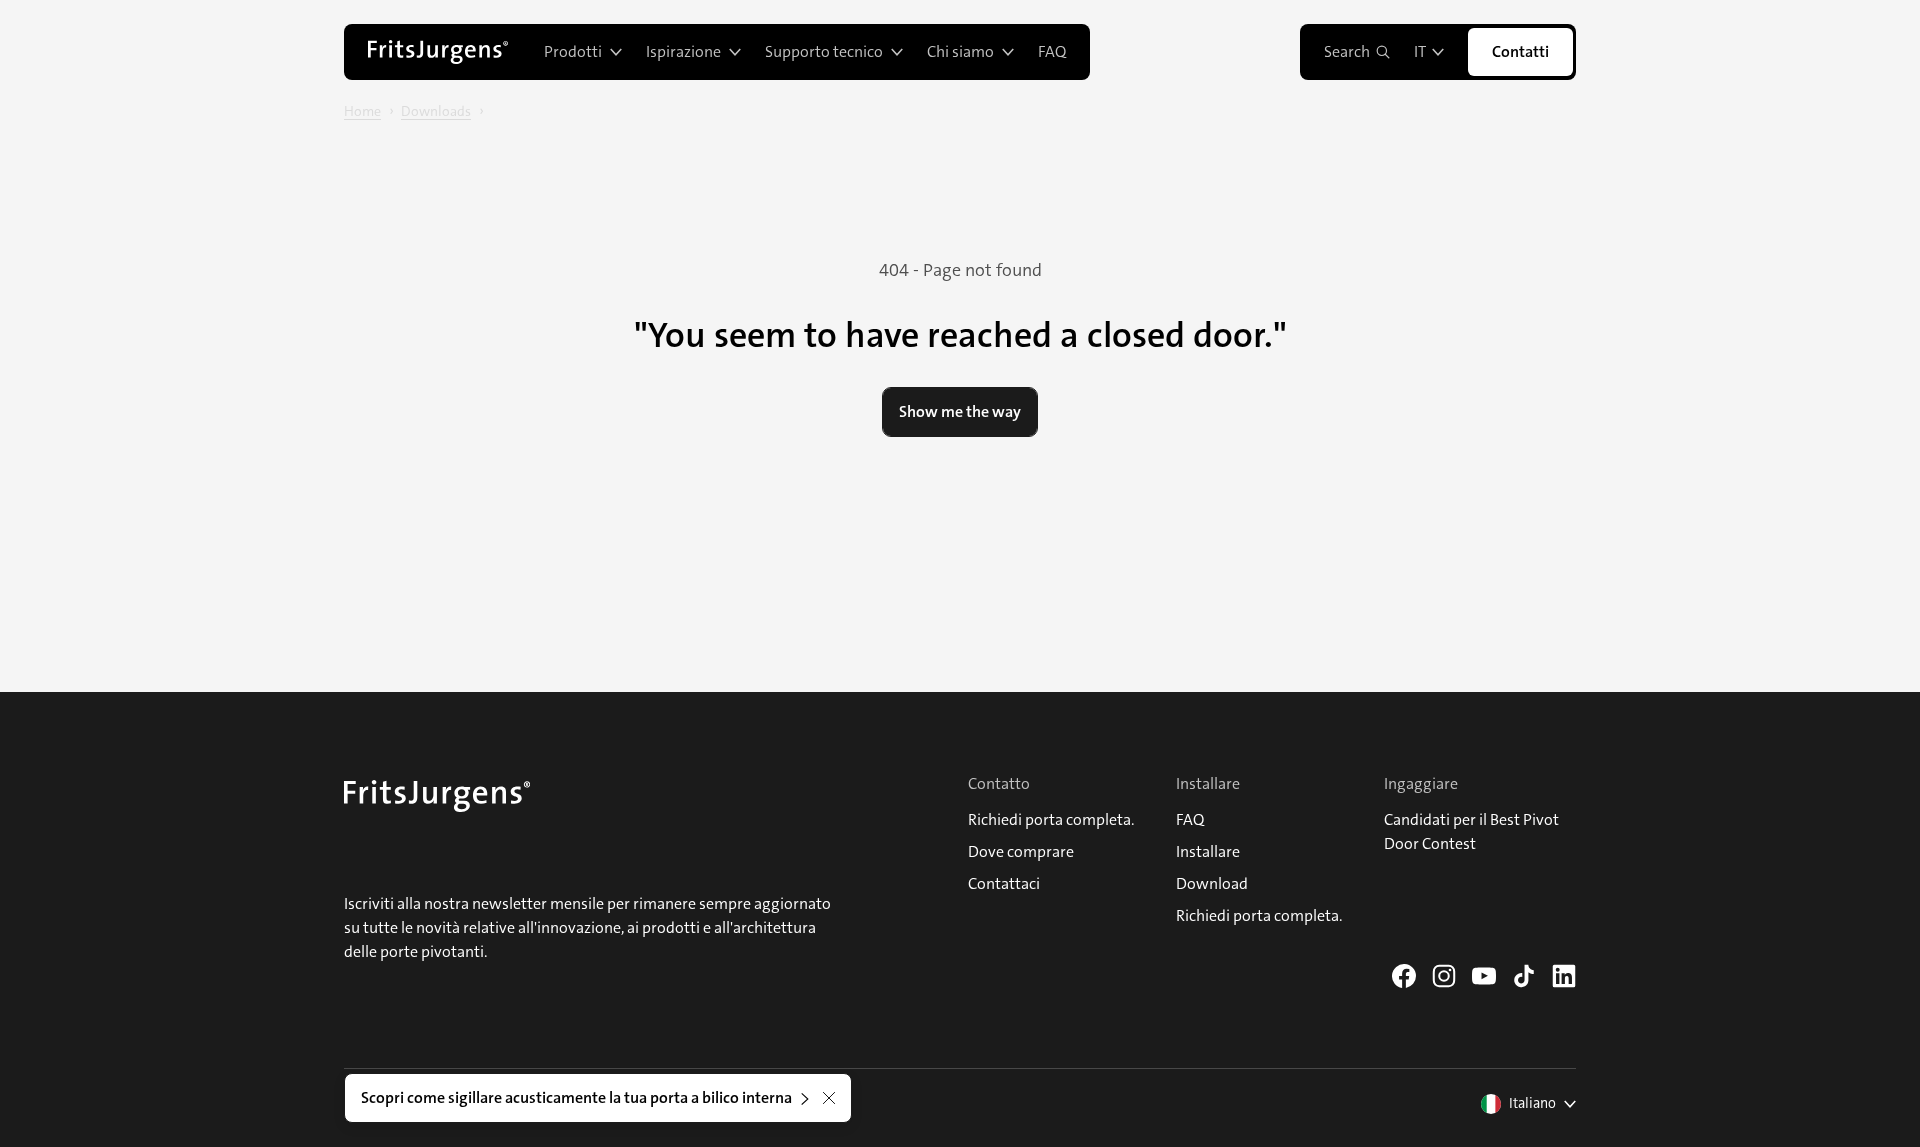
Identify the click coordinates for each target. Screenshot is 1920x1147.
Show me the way (960, 411)
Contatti (1520, 51)
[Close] (829, 1098)
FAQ (1052, 51)
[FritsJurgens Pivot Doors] (438, 52)
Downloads (436, 111)
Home (362, 111)
